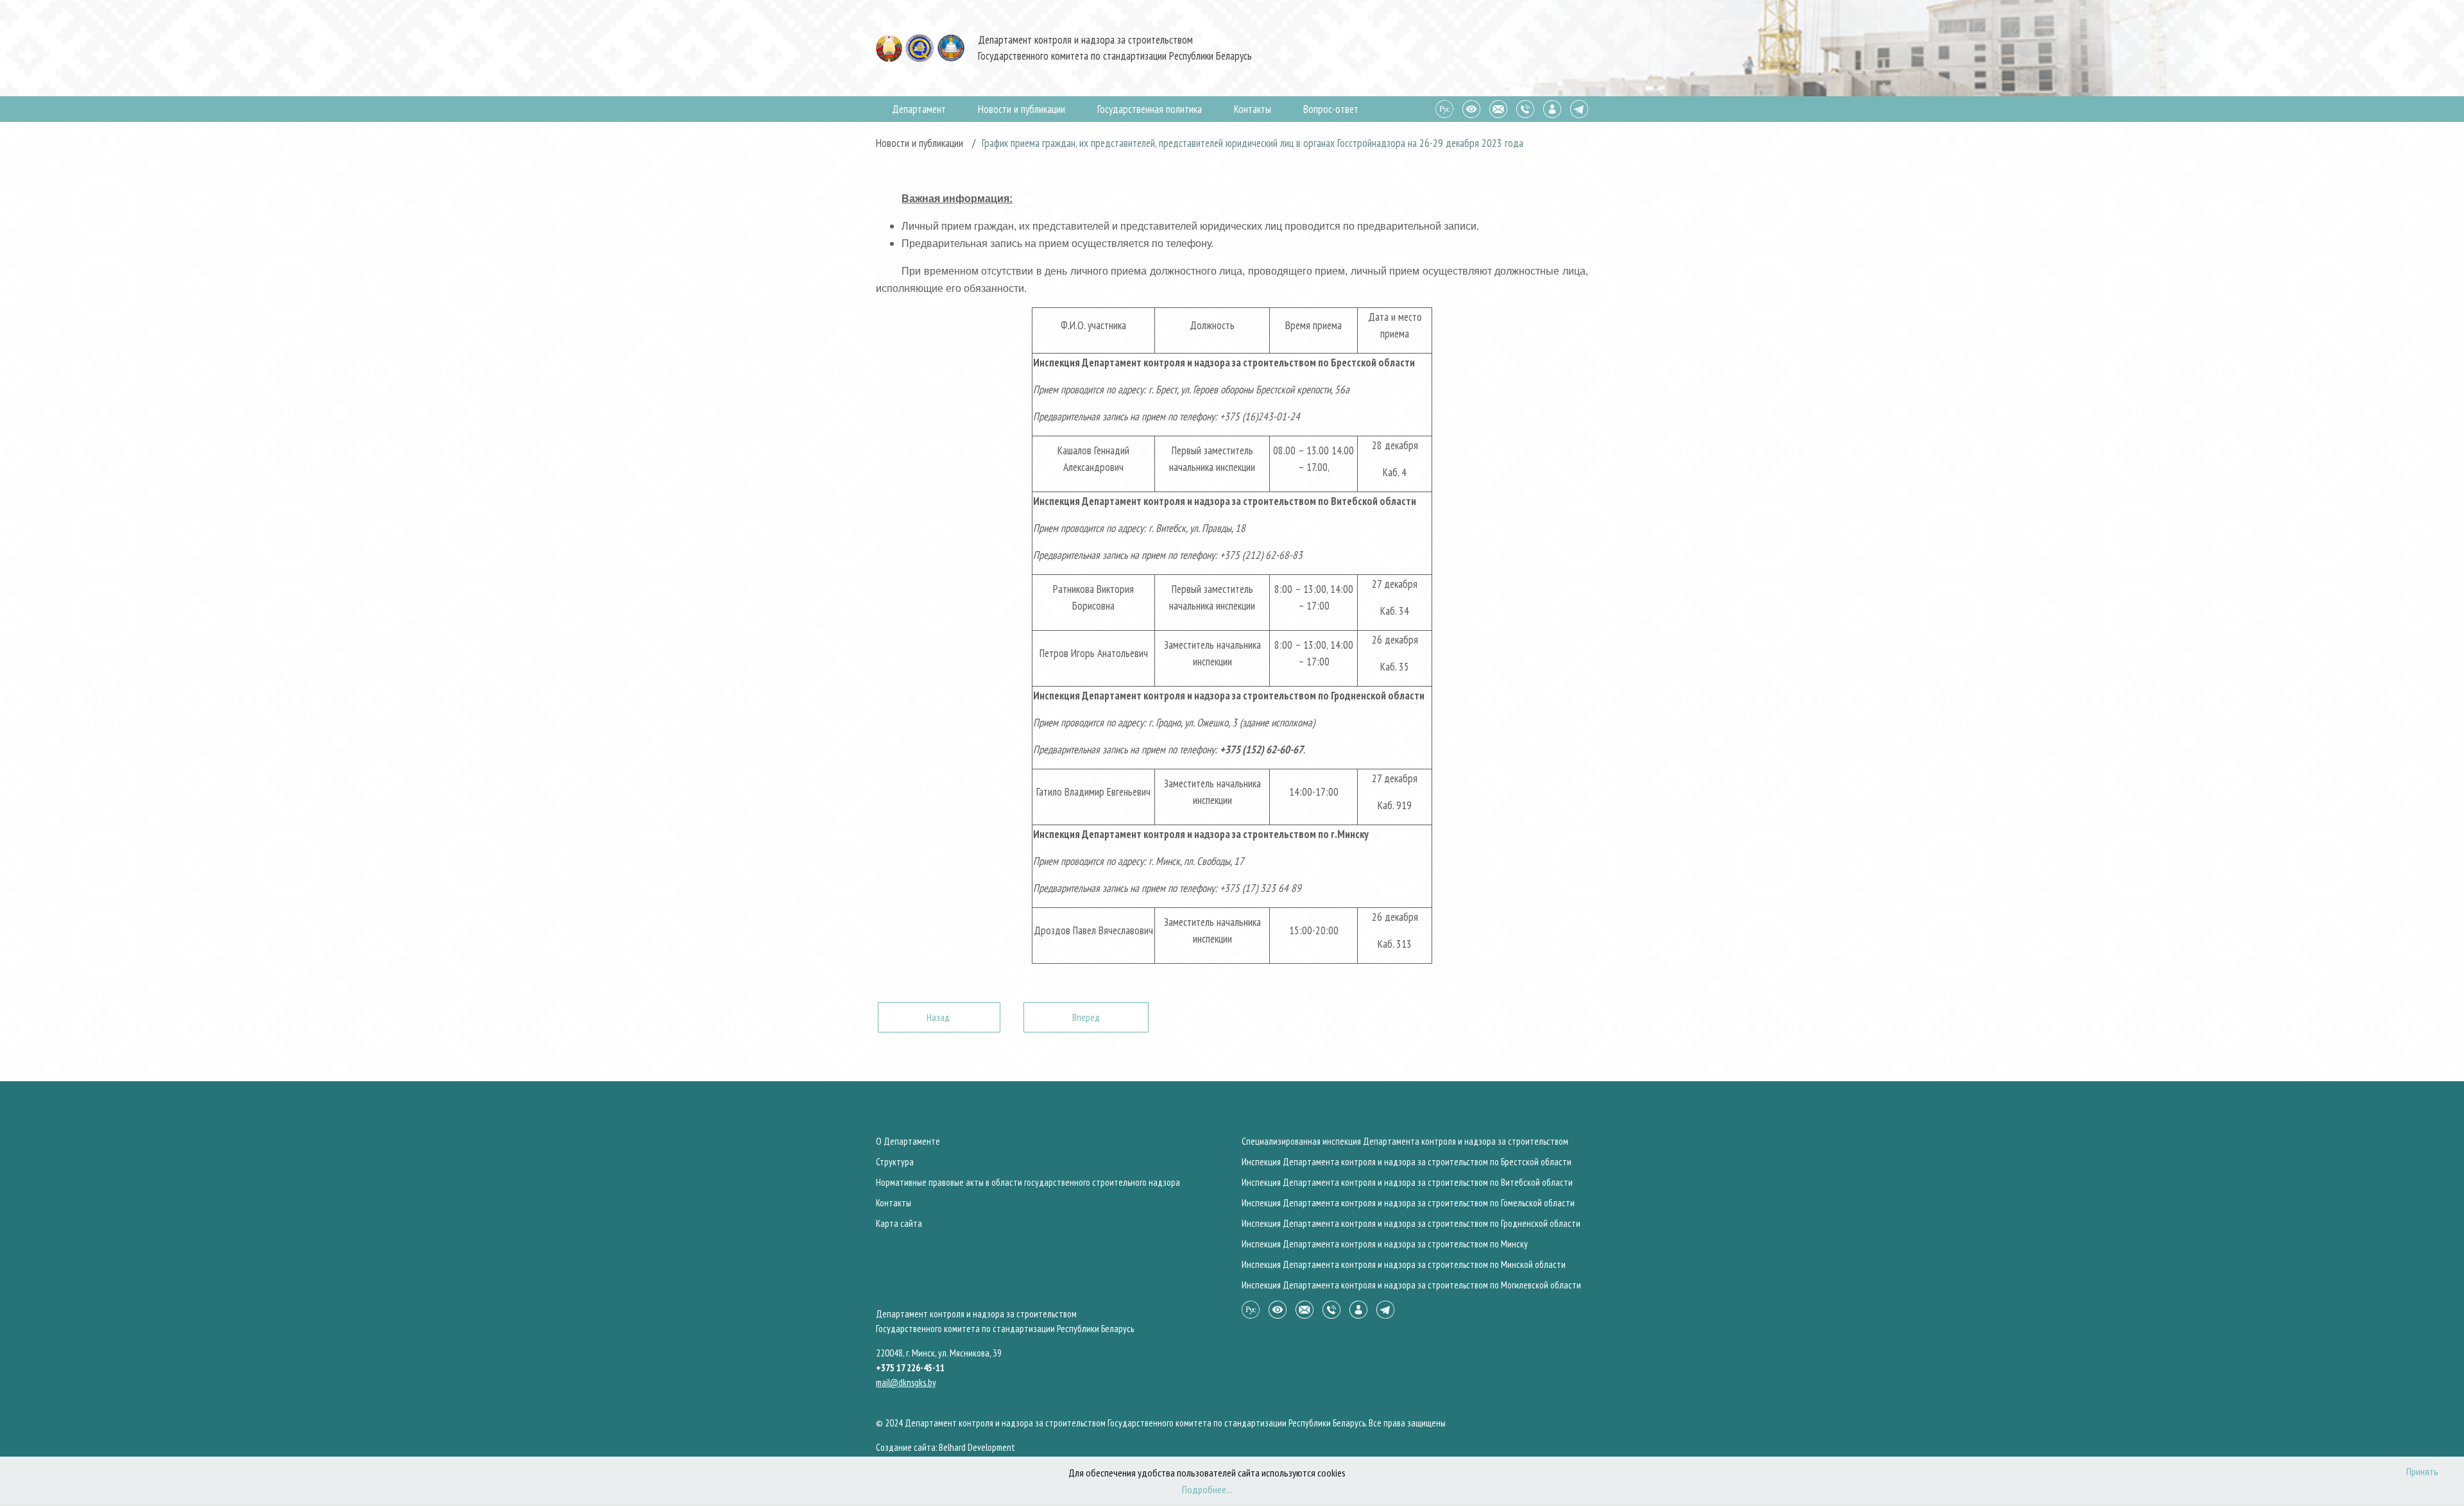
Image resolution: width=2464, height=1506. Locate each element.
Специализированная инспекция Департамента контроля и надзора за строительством (1405, 1141)
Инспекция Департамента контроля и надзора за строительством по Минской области (1404, 1264)
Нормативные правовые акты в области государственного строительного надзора (1028, 1182)
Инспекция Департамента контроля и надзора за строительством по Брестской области (1407, 1162)
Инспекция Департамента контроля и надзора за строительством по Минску (1385, 1244)
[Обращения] (1498, 108)
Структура (895, 1162)
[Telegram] (1579, 108)
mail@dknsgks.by (906, 1382)
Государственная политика (1150, 109)
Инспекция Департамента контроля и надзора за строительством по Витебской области (1407, 1182)
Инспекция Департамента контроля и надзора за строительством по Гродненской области (1411, 1223)
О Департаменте (908, 1141)
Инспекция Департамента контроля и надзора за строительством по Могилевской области (1411, 1285)
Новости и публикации (1022, 109)
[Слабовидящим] (1471, 108)
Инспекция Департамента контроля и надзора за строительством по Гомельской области (1408, 1203)
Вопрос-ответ (1331, 109)
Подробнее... (1207, 1489)
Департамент (919, 109)
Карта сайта (899, 1223)
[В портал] (1552, 108)
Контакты (1253, 109)
